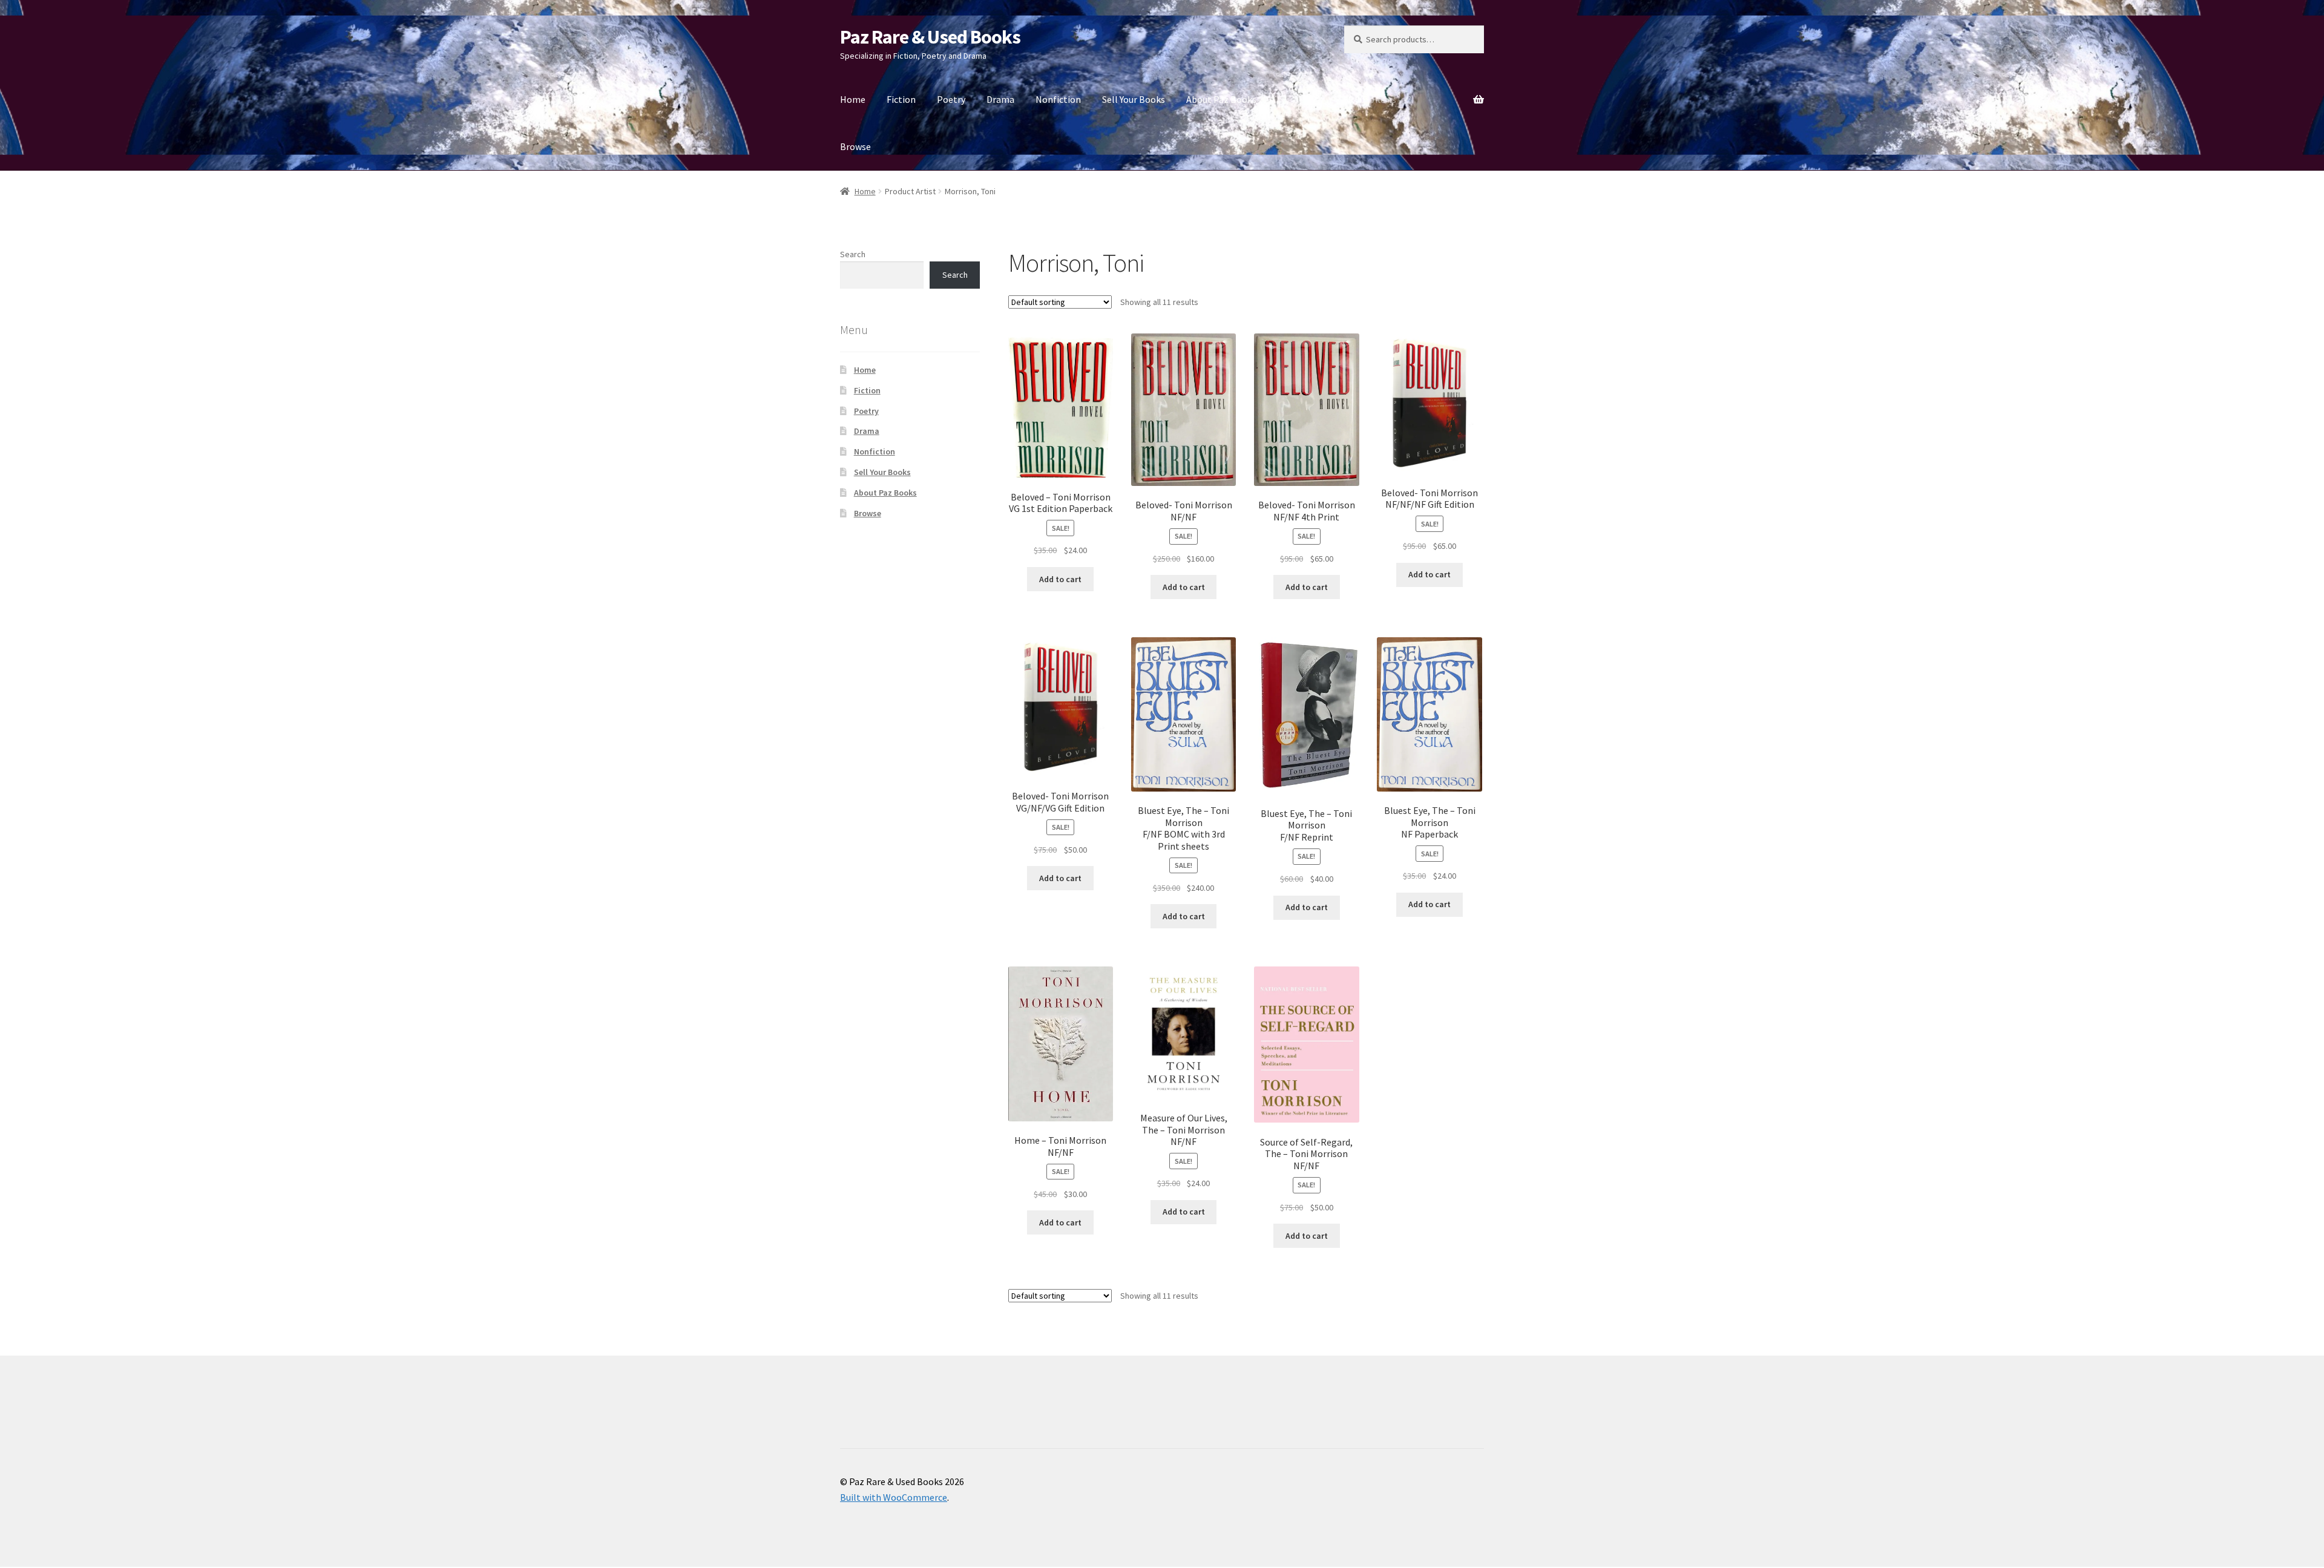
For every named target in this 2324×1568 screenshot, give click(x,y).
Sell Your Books (1134, 99)
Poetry (951, 99)
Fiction (901, 99)
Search (853, 254)
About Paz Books (1221, 99)
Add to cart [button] (1060, 579)
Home (853, 99)
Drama (1000, 99)
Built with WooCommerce (894, 1497)
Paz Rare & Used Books (930, 37)
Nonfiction (1058, 99)
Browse (855, 146)
